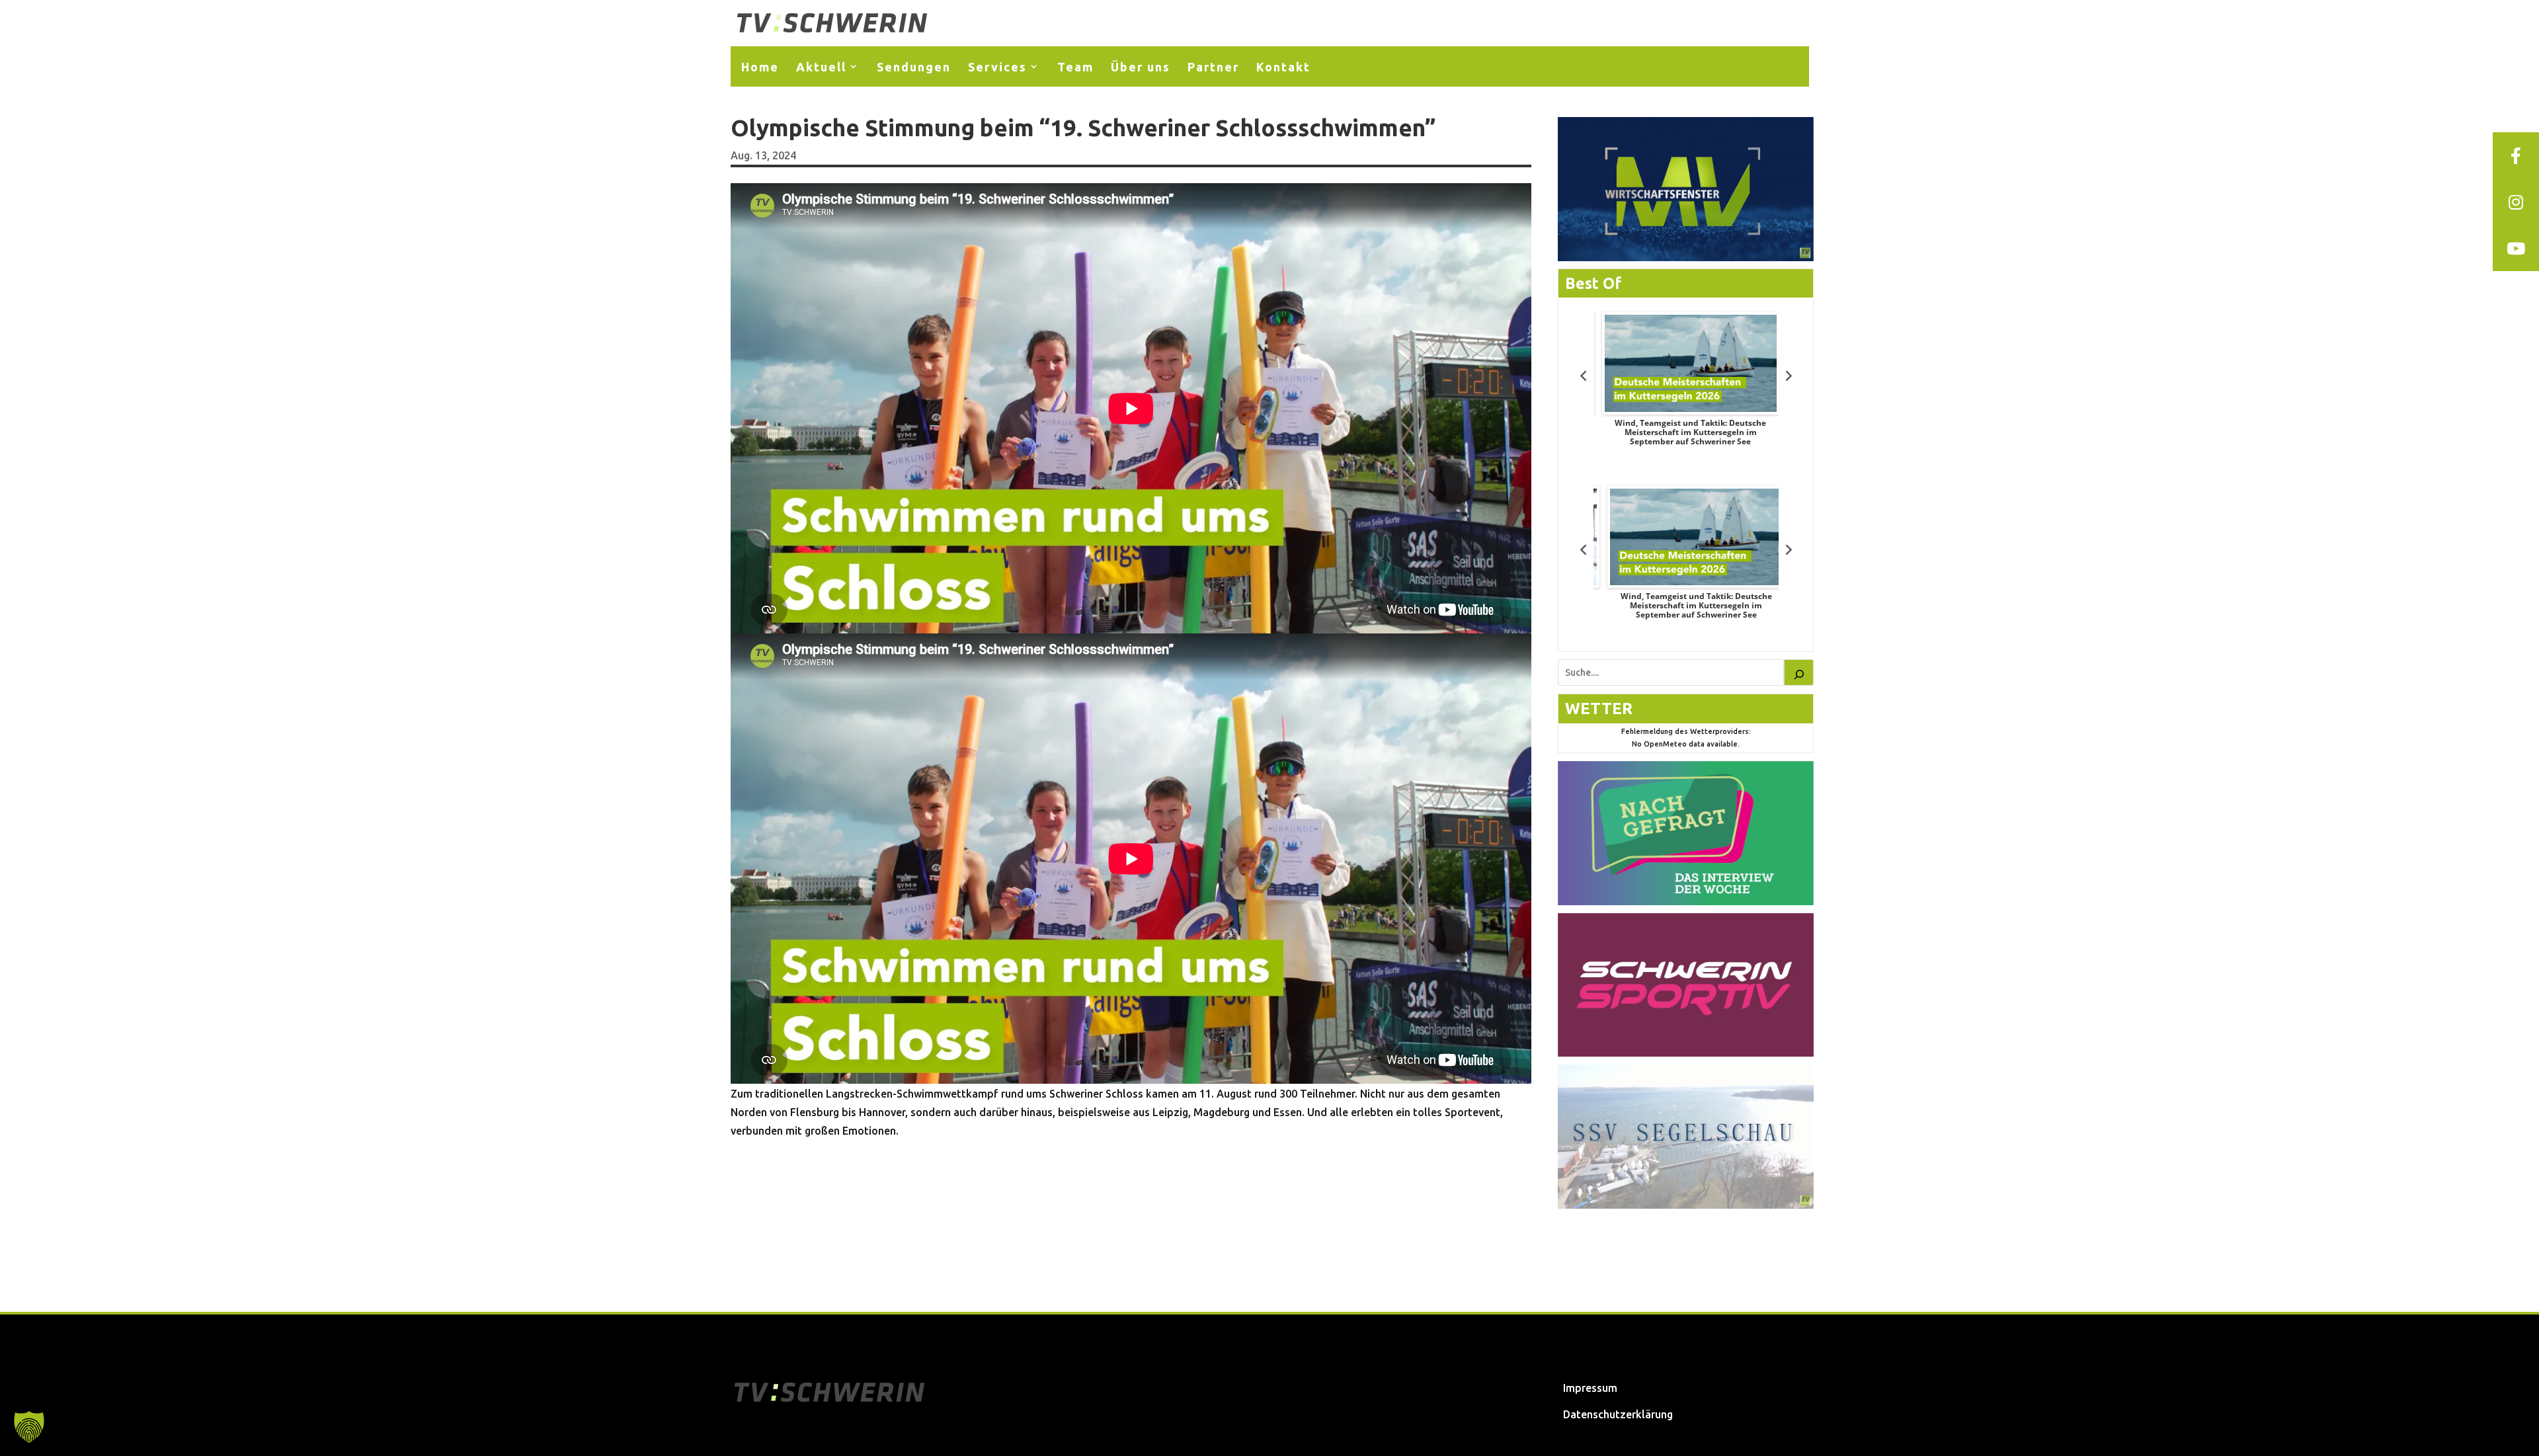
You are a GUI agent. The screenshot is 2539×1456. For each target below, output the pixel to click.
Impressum (1590, 1388)
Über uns (1141, 67)
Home (760, 67)
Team (1075, 67)
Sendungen (914, 67)
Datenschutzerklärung (1618, 1414)
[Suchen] (1799, 672)
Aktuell (821, 67)
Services (997, 67)
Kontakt (1283, 67)
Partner (1213, 67)
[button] (29, 1427)
